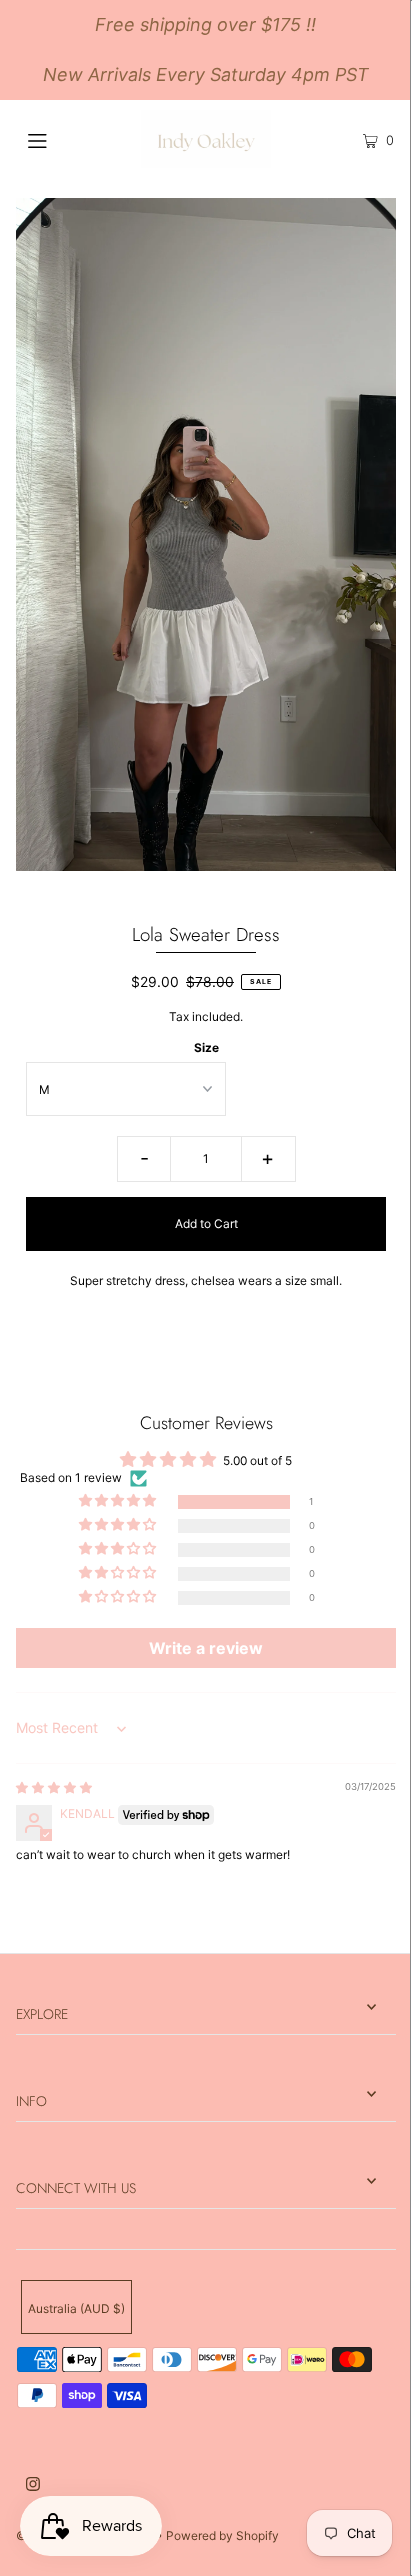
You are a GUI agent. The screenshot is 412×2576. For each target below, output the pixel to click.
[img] (54, 1787)
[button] (119, 1501)
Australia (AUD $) (76, 2309)
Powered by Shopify (222, 2536)
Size (206, 1048)
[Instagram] (33, 2487)
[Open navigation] (64, 139)
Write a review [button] (206, 1648)
